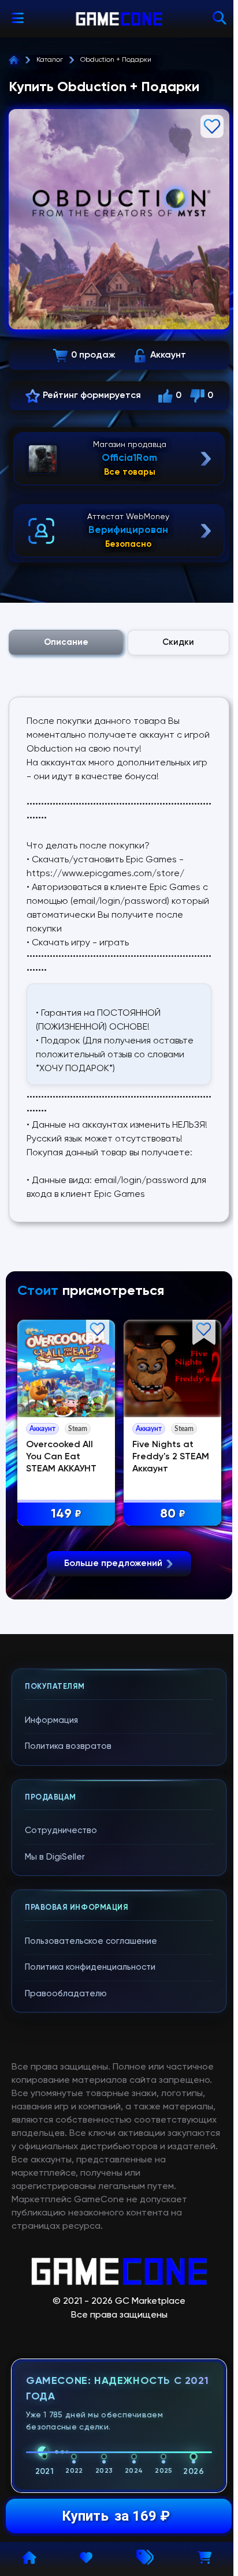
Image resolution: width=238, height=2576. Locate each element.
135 (182, 1514)
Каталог (50, 60)
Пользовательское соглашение (91, 1941)
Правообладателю (66, 1994)
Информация (51, 1720)
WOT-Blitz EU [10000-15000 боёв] (172, 1457)
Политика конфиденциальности (90, 1967)
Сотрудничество (61, 1830)
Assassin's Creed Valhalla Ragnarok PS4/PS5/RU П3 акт (73, 1469)
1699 (76, 1514)
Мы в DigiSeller (55, 1857)
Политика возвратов (68, 1746)
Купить (116, 2516)
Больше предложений (113, 1564)
